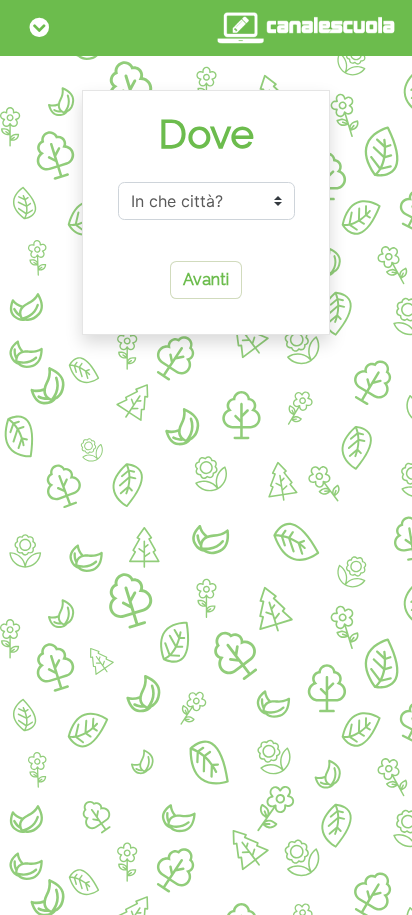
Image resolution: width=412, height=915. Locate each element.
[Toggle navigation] (39, 28)
